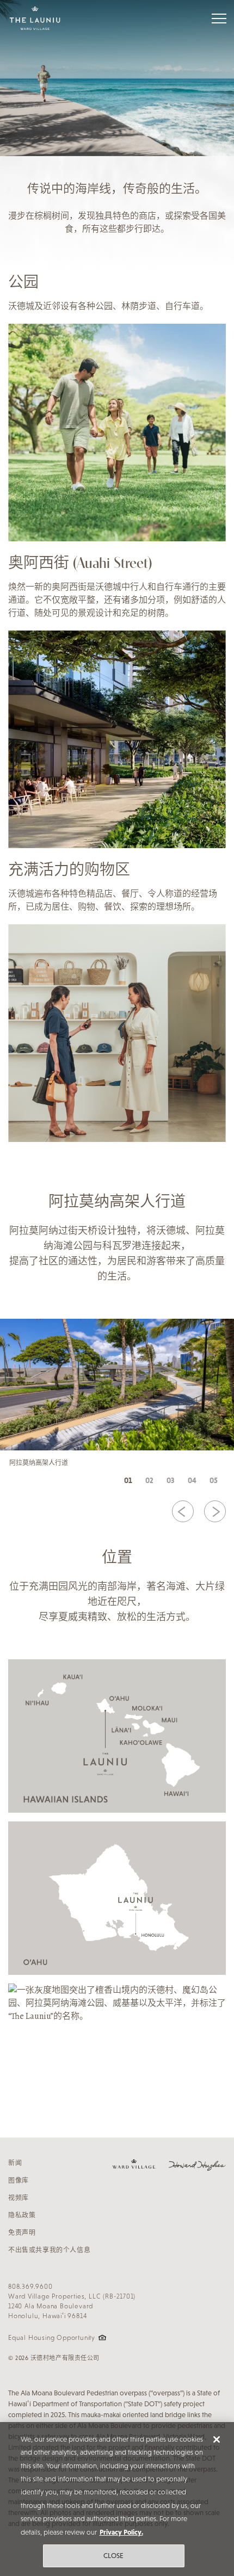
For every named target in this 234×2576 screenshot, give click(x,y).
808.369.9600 (30, 2287)
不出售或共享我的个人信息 (49, 2250)
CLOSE (114, 2556)
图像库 (19, 2180)
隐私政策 (22, 2215)
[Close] (217, 2439)
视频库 (19, 2198)
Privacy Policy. (121, 2532)
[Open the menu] (219, 18)
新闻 (15, 2163)
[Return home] (35, 18)
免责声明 (22, 2233)
